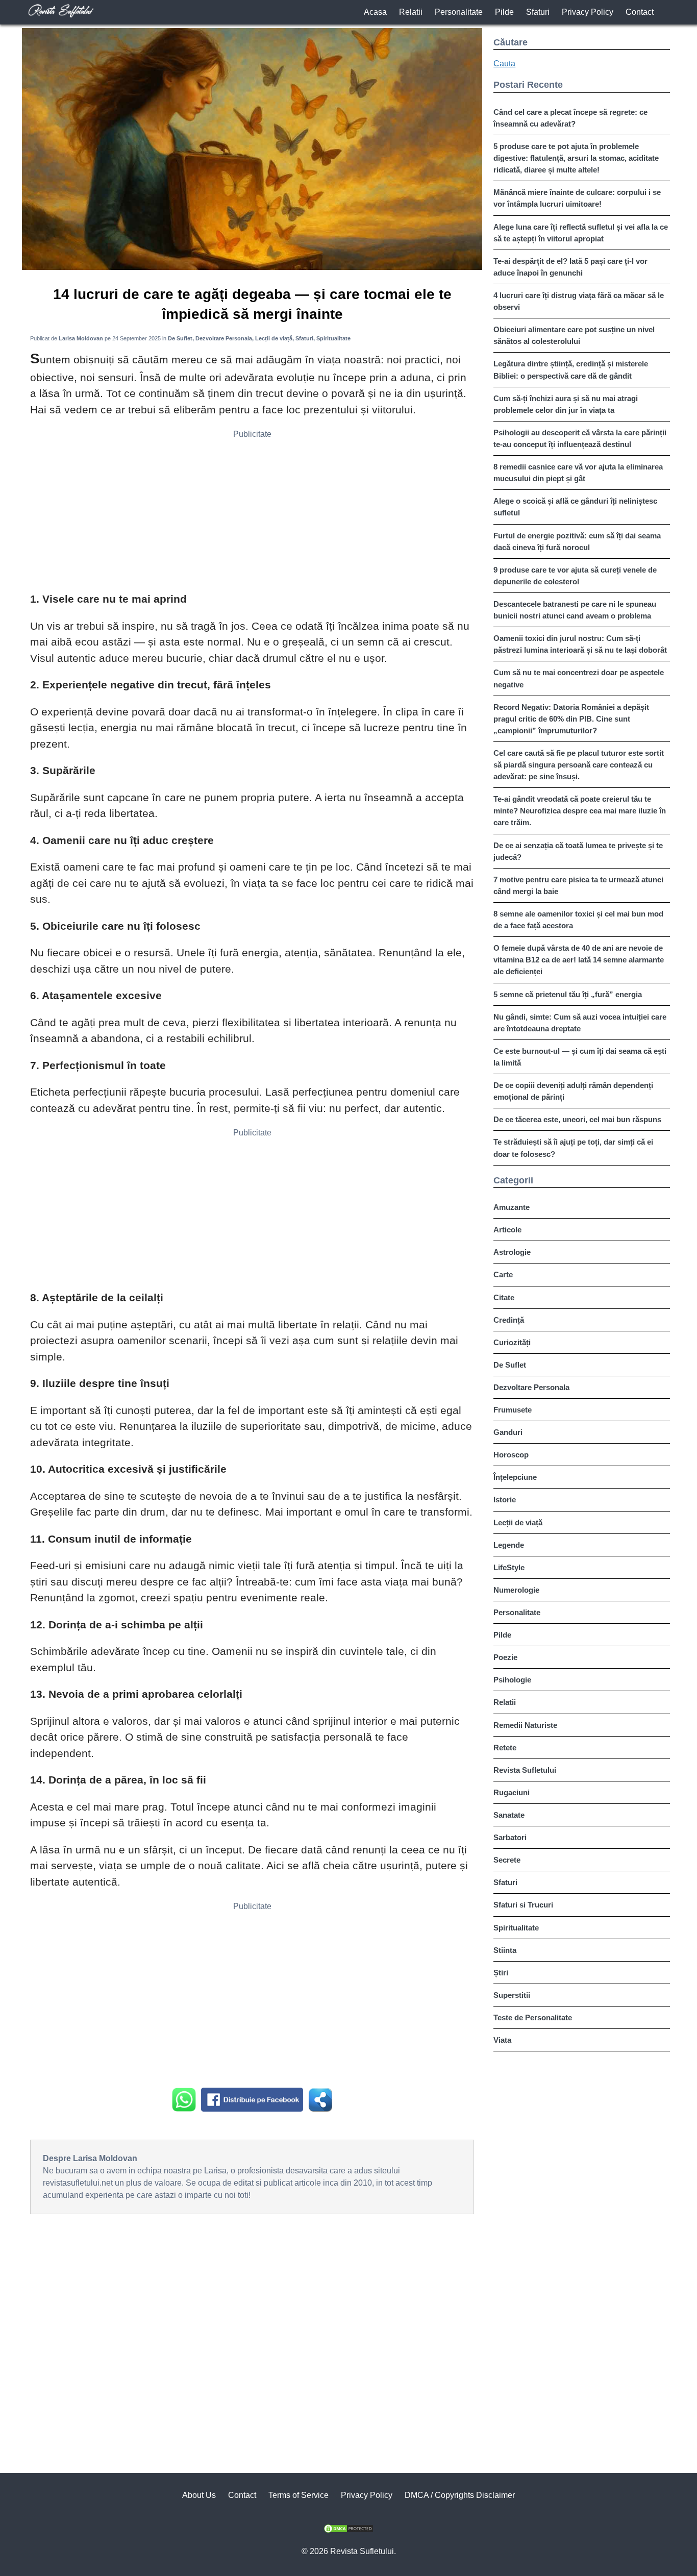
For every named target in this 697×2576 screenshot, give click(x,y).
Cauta (504, 64)
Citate (504, 1297)
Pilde (504, 12)
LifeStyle (509, 1567)
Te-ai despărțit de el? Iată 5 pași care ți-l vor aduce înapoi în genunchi (570, 267)
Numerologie (516, 1590)
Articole (507, 1230)
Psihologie (512, 1680)
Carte (503, 1274)
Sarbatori (510, 1837)
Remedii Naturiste (525, 1725)
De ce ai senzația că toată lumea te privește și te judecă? (578, 851)
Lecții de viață (518, 1522)
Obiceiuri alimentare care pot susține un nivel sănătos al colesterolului (574, 335)
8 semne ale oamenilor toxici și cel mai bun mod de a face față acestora (578, 920)
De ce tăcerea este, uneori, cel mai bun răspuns (577, 1119)
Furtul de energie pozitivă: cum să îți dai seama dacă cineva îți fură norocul (577, 541)
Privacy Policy (588, 12)
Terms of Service (298, 2495)
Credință (509, 1320)
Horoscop (511, 1455)
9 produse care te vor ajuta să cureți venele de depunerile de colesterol (575, 576)
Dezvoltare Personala (531, 1387)
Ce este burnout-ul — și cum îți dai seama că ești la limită (580, 1057)
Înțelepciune (515, 1477)
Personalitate (459, 12)
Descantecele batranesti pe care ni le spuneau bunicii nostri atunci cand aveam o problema (575, 610)
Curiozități (512, 1342)
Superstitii (512, 1995)
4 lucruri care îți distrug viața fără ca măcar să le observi (579, 301)
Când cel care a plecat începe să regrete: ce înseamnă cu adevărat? (570, 118)
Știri (501, 1973)
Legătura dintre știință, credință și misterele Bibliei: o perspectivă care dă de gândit (571, 369)
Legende (509, 1545)
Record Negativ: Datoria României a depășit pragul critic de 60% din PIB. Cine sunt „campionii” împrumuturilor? (571, 719)
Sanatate (509, 1815)
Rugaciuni (512, 1792)
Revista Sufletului (525, 1770)
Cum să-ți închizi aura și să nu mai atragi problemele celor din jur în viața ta (566, 404)
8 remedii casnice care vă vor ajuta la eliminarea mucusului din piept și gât (578, 473)
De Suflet (510, 1365)
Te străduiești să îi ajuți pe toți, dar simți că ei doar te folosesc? (573, 1148)
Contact (640, 12)
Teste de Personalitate (533, 2017)
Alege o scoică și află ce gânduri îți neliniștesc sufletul (575, 507)
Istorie (505, 1500)
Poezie (505, 1657)
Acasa (375, 12)
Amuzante (512, 1207)
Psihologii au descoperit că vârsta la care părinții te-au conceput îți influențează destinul (580, 438)
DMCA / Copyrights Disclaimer (460, 2495)
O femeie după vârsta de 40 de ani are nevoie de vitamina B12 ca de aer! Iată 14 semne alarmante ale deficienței (579, 960)
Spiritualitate (516, 1928)
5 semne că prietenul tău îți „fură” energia (568, 994)
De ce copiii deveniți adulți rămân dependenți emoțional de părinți (573, 1091)
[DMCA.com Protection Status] (348, 2530)
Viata (502, 2040)
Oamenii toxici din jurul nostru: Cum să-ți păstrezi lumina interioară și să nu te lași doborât (580, 644)
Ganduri (508, 1432)
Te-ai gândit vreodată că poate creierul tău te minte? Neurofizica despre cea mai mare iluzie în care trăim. (580, 811)
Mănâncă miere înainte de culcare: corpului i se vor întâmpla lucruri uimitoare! (577, 198)
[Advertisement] (252, 514)
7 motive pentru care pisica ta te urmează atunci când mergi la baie (578, 885)
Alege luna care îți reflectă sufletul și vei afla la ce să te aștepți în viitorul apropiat (581, 233)
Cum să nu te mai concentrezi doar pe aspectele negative (579, 678)
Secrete (507, 1860)
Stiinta (505, 1950)
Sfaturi (538, 12)
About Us (199, 2495)
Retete (505, 1748)
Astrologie (512, 1252)
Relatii (411, 12)
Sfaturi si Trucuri (523, 1905)
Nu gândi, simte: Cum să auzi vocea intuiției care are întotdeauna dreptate (580, 1023)
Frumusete (513, 1410)
